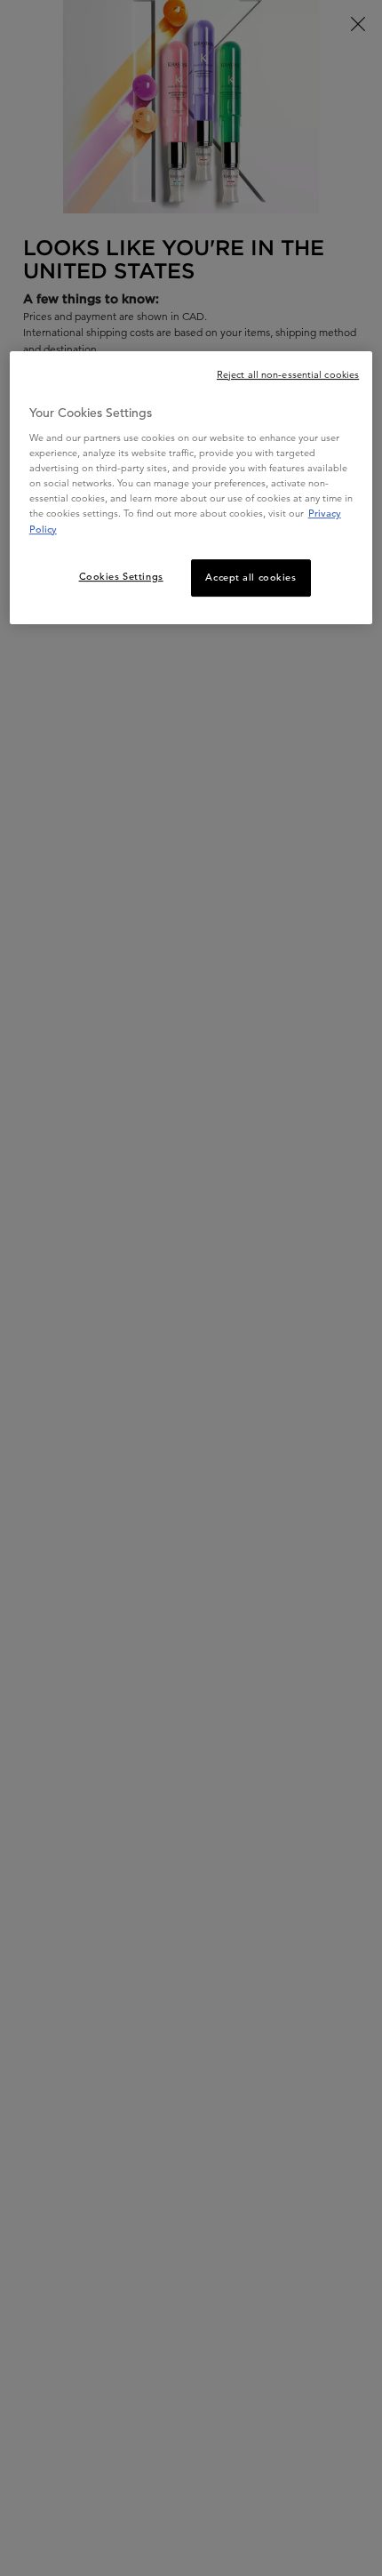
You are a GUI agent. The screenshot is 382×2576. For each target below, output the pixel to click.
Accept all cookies (251, 577)
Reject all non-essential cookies (288, 374)
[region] (191, 488)
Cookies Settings (121, 576)
